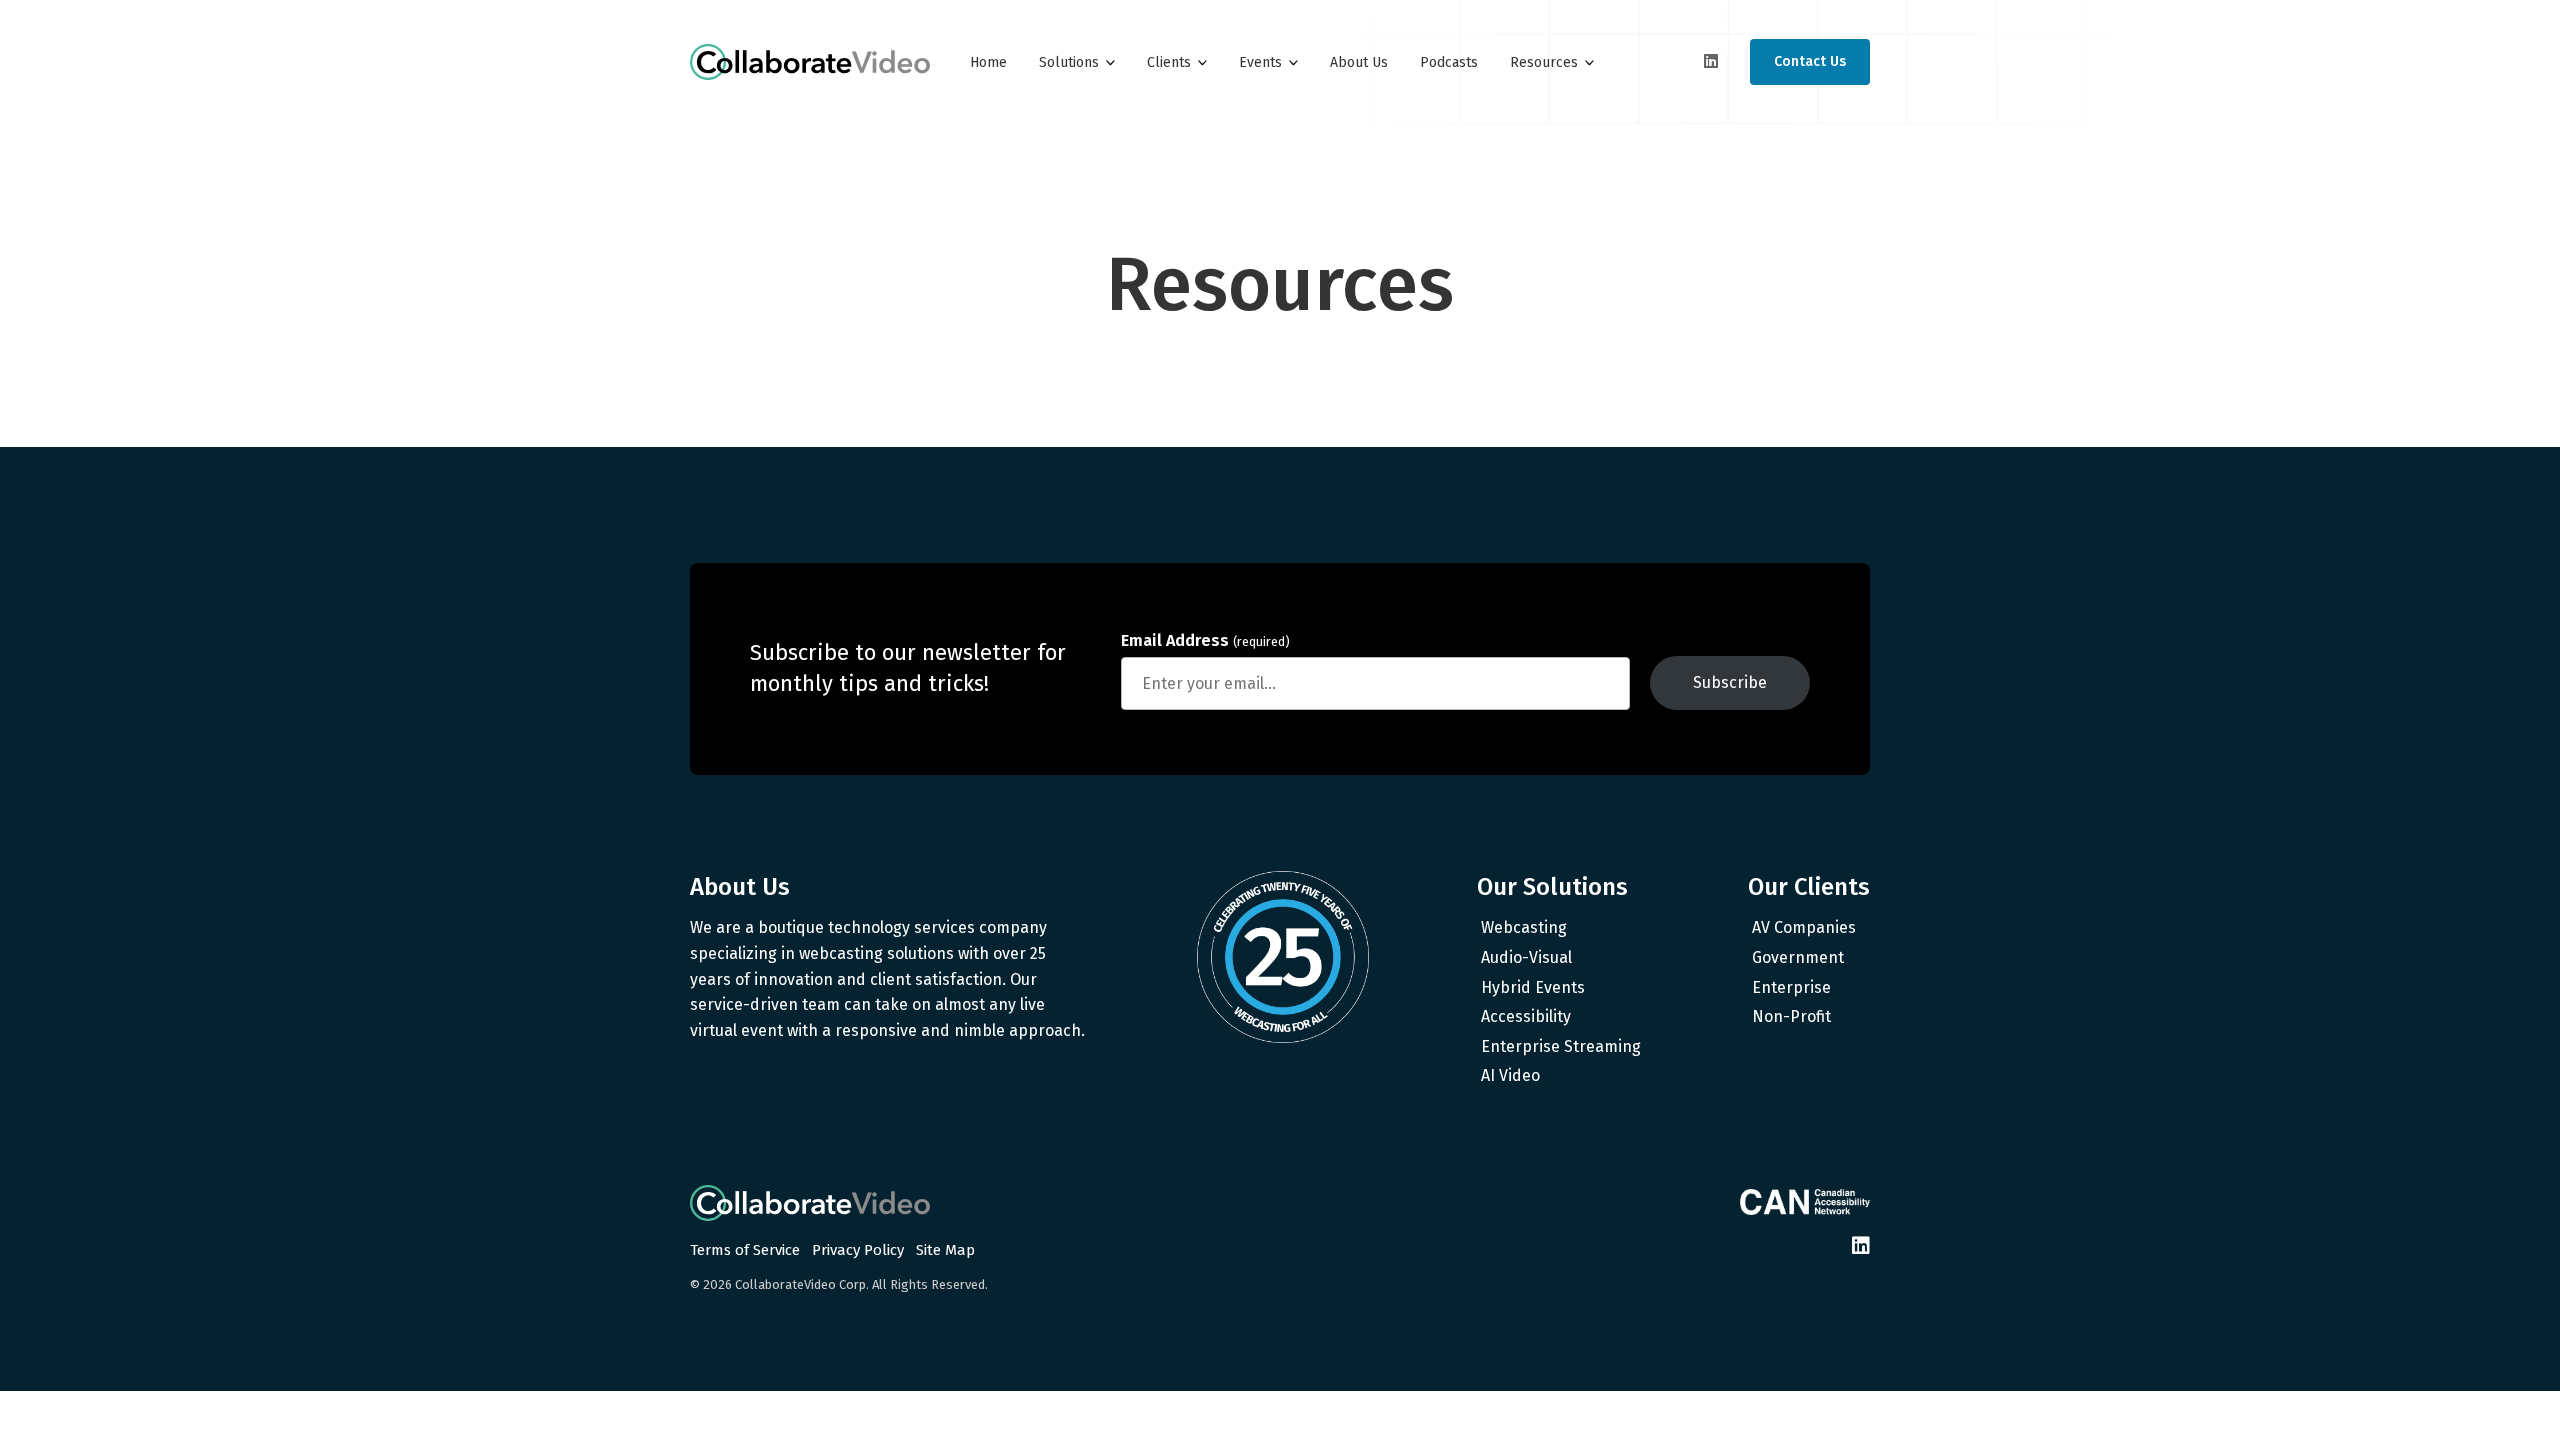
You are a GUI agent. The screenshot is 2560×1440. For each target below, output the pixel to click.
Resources (1544, 62)
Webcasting (1524, 927)
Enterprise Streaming (1561, 1046)
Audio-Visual (1526, 957)
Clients (1169, 62)
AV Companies (1804, 927)
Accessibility (1526, 1016)
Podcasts (1449, 62)
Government (1798, 957)
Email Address (1205, 640)
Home (988, 62)
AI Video (1510, 1075)
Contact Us (1810, 61)
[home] (810, 62)
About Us (1359, 62)
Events (1260, 62)
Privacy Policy (858, 1250)
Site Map (945, 1250)
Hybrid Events (1533, 987)
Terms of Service (745, 1250)
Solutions (1069, 62)
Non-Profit (1791, 1016)
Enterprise (1791, 987)
